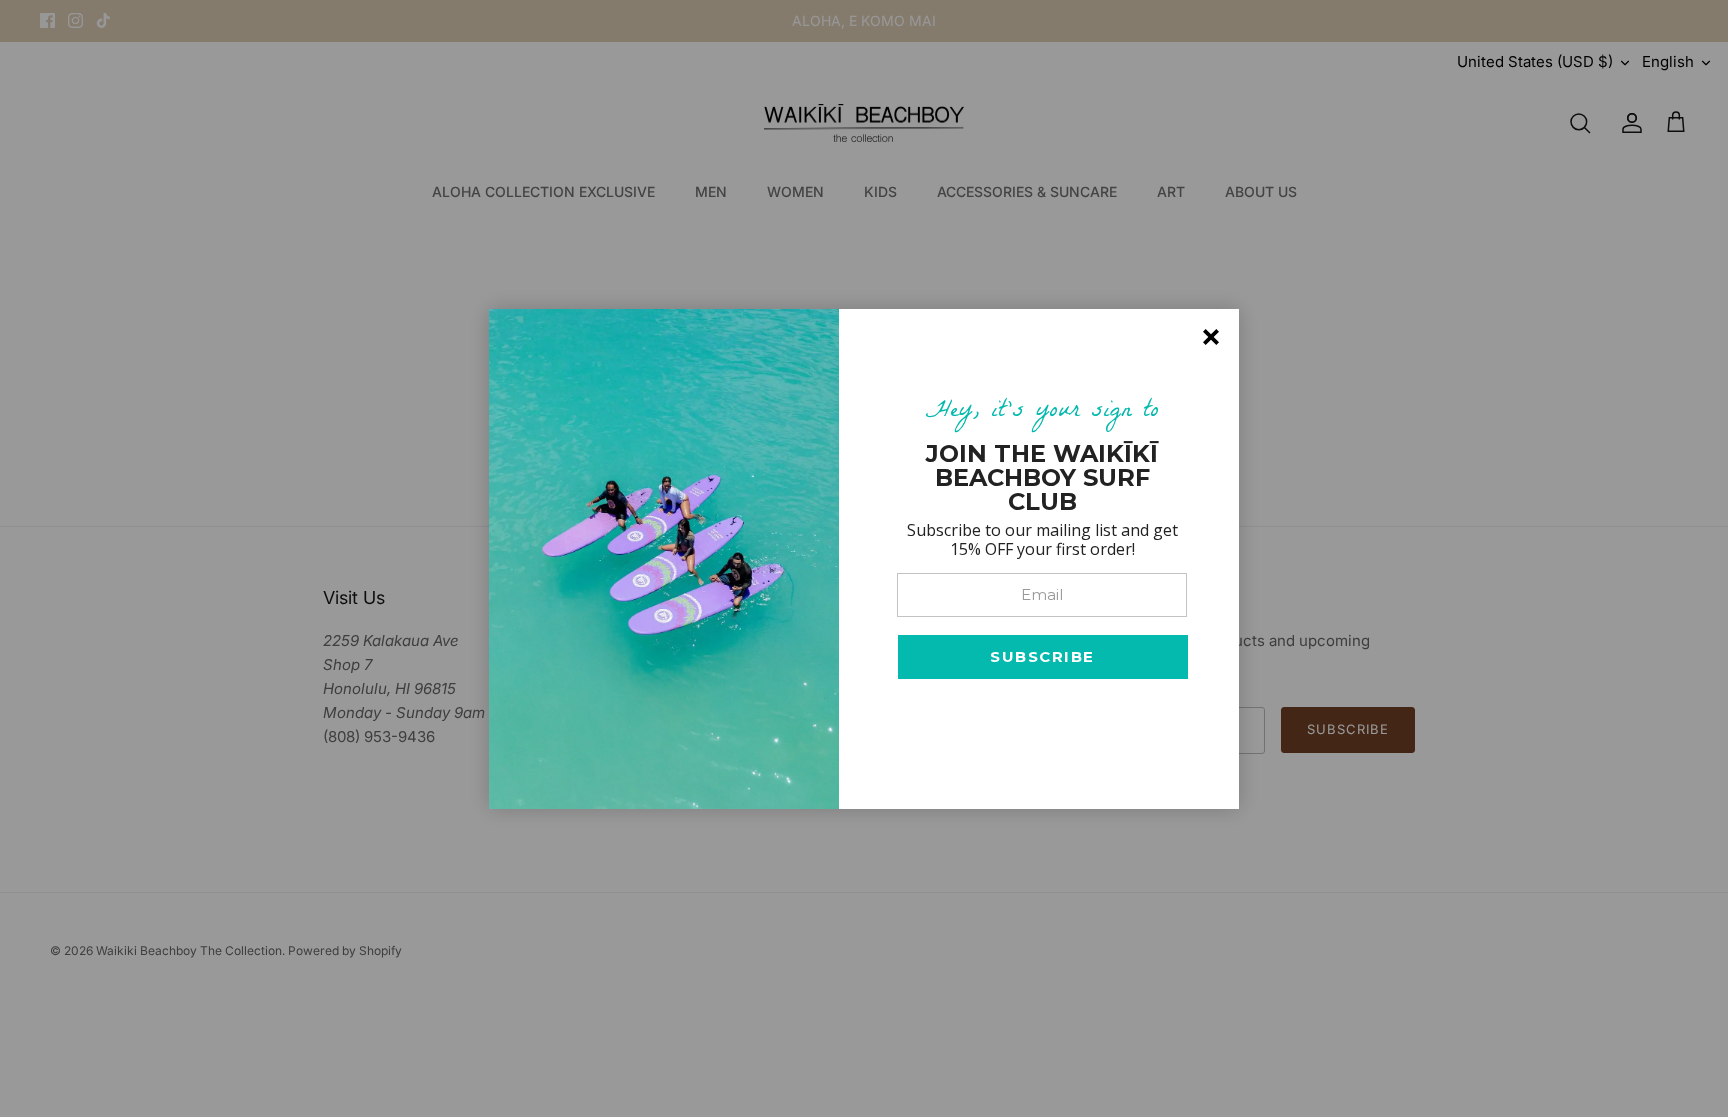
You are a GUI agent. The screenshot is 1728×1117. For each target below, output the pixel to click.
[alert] (864, 559)
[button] (1043, 657)
